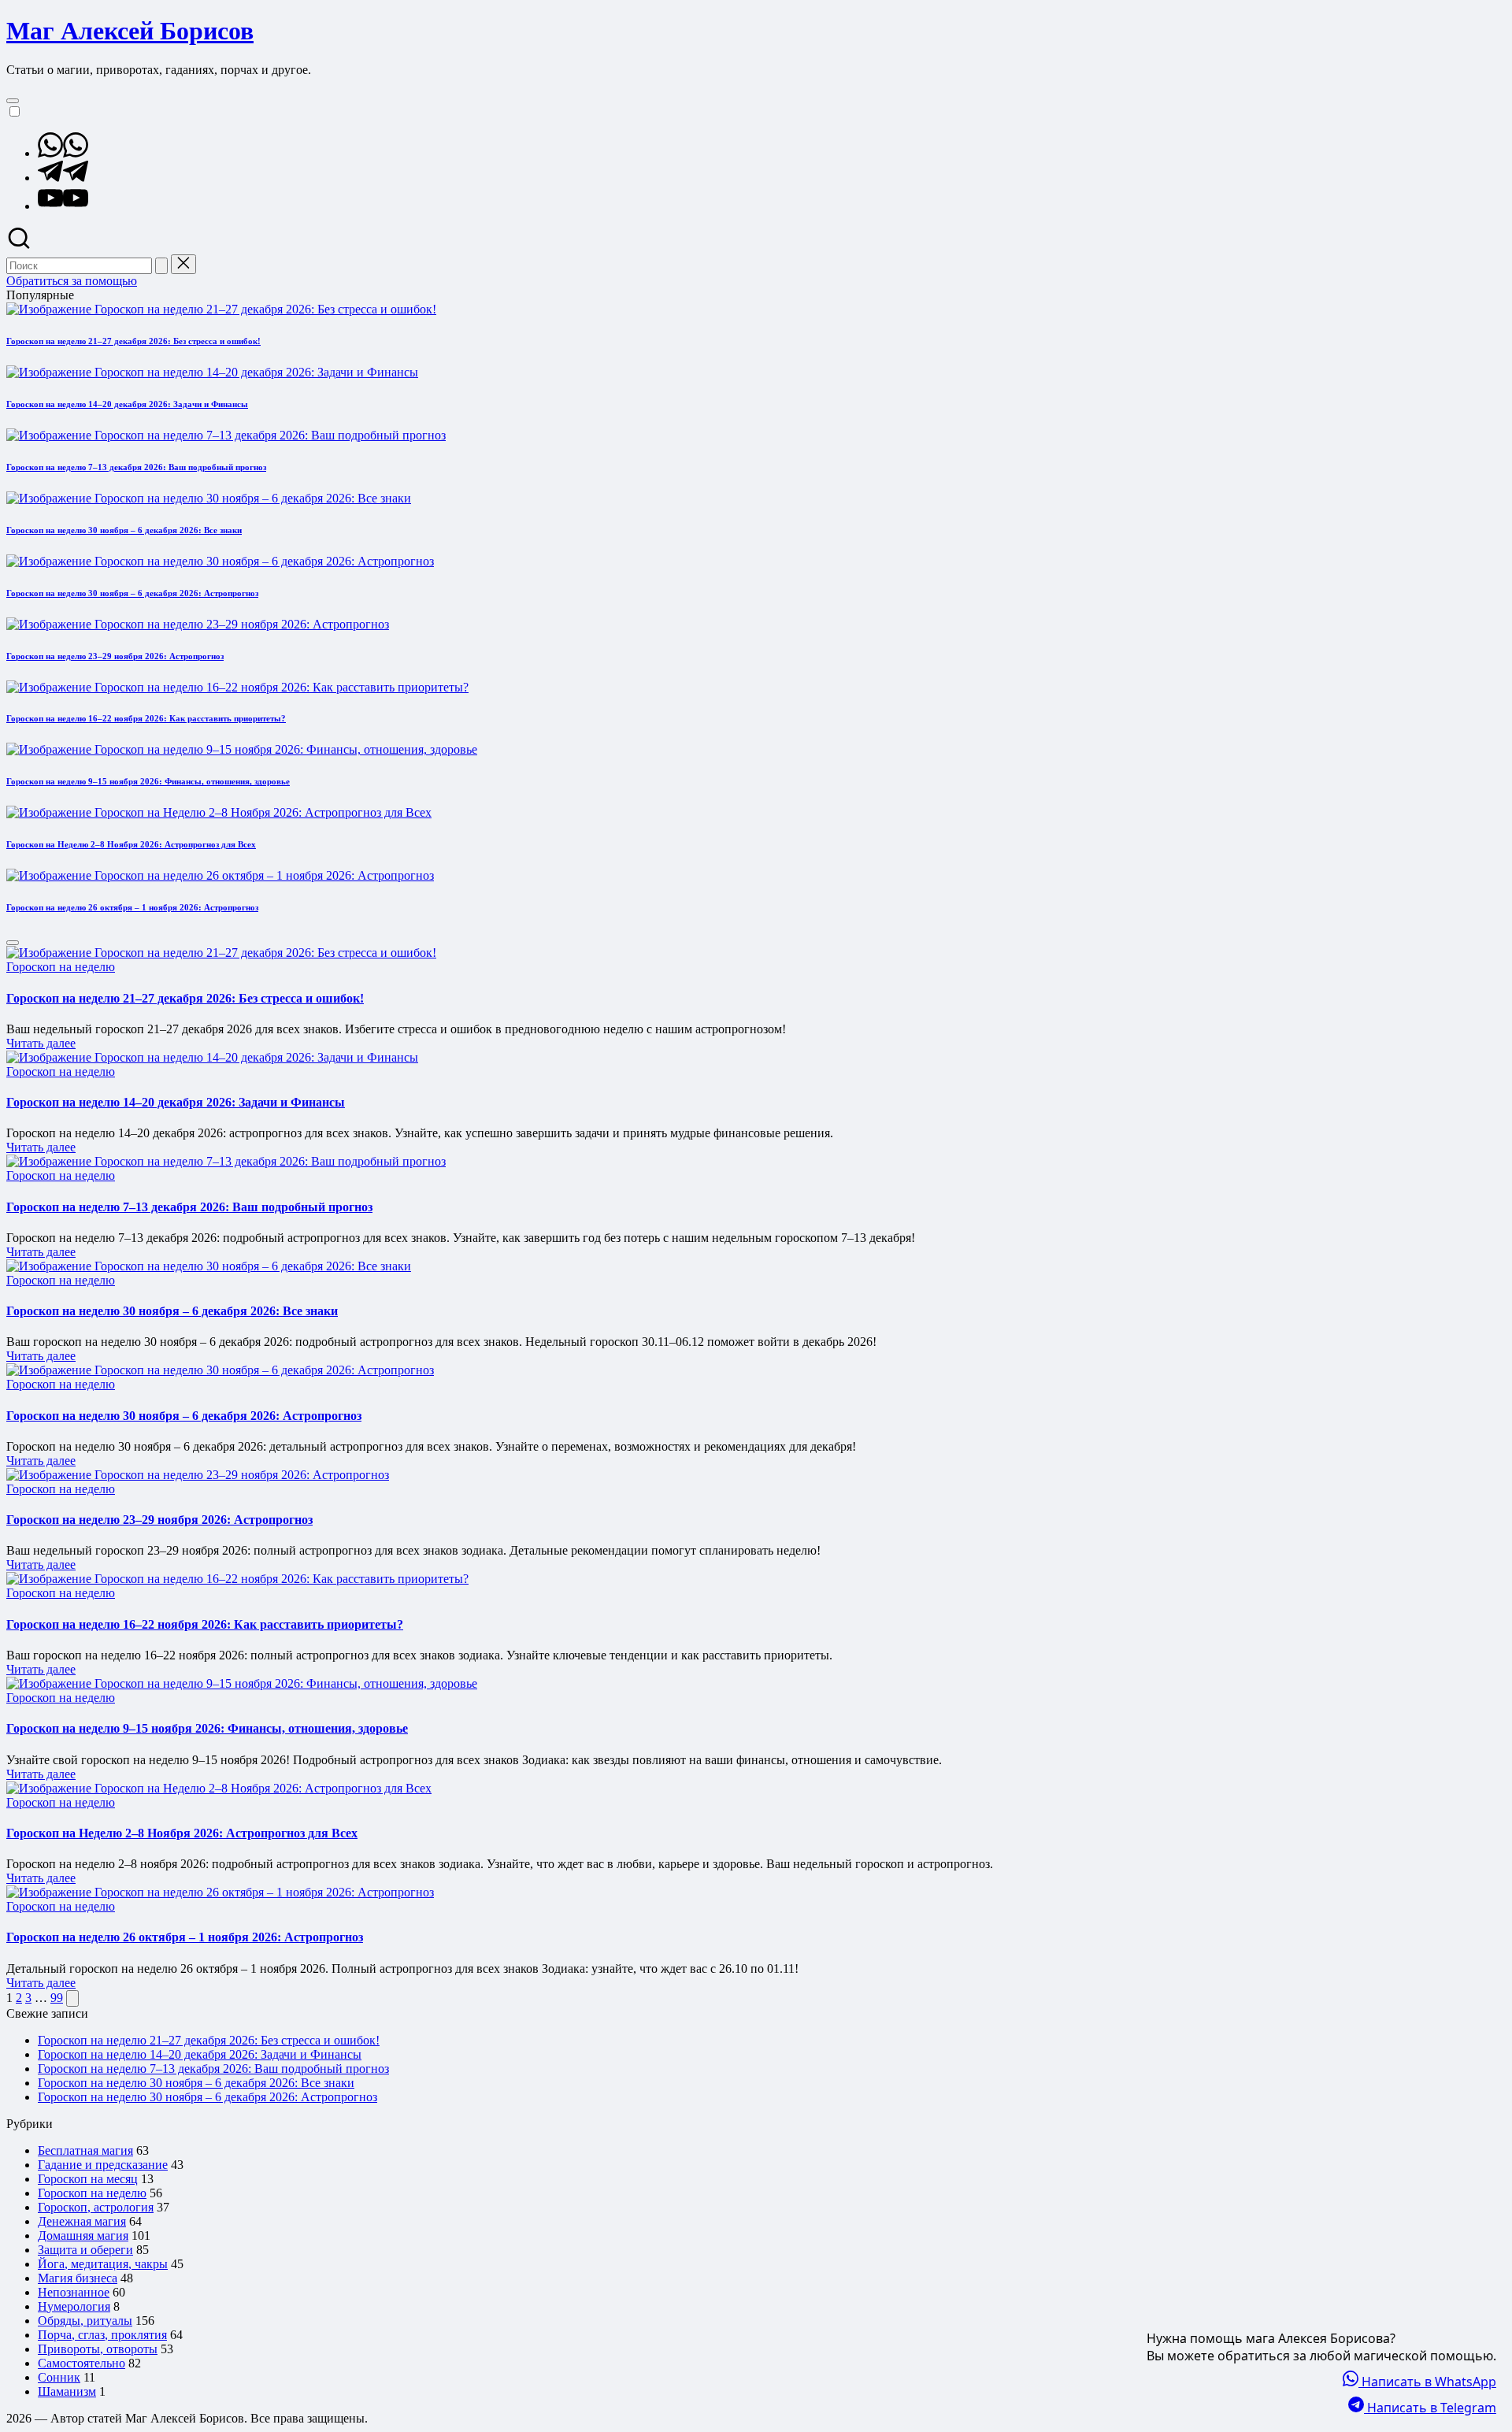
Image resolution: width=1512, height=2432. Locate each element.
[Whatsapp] (63, 153)
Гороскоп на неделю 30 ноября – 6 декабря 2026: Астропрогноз (132, 593)
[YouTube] (63, 206)
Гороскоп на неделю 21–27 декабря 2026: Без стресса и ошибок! (133, 341)
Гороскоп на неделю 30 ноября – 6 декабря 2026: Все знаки (124, 530)
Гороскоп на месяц (88, 2179)
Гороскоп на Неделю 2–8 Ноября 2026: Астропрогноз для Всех (131, 844)
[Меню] (13, 101)
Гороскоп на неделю (61, 967)
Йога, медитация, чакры (103, 2264)
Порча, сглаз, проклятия (102, 2335)
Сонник (59, 2377)
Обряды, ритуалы (85, 2321)
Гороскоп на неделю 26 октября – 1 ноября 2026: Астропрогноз (132, 907)
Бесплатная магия (85, 2150)
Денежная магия (82, 2221)
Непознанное (74, 2292)
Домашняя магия (83, 2236)
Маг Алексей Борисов (130, 31)
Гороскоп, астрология (96, 2207)
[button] (161, 266)
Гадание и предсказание (103, 2165)
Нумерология (74, 2306)
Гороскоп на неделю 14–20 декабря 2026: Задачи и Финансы (127, 404)
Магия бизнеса (78, 2278)
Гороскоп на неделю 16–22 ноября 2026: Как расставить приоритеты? (146, 718)
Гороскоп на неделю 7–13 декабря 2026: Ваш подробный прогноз (136, 467)
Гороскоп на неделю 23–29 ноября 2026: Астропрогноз (115, 656)
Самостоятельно (82, 2363)
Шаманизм (67, 2391)
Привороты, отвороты (98, 2349)
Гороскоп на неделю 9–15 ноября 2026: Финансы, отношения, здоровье (148, 781)
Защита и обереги (85, 2250)
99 (57, 1998)
